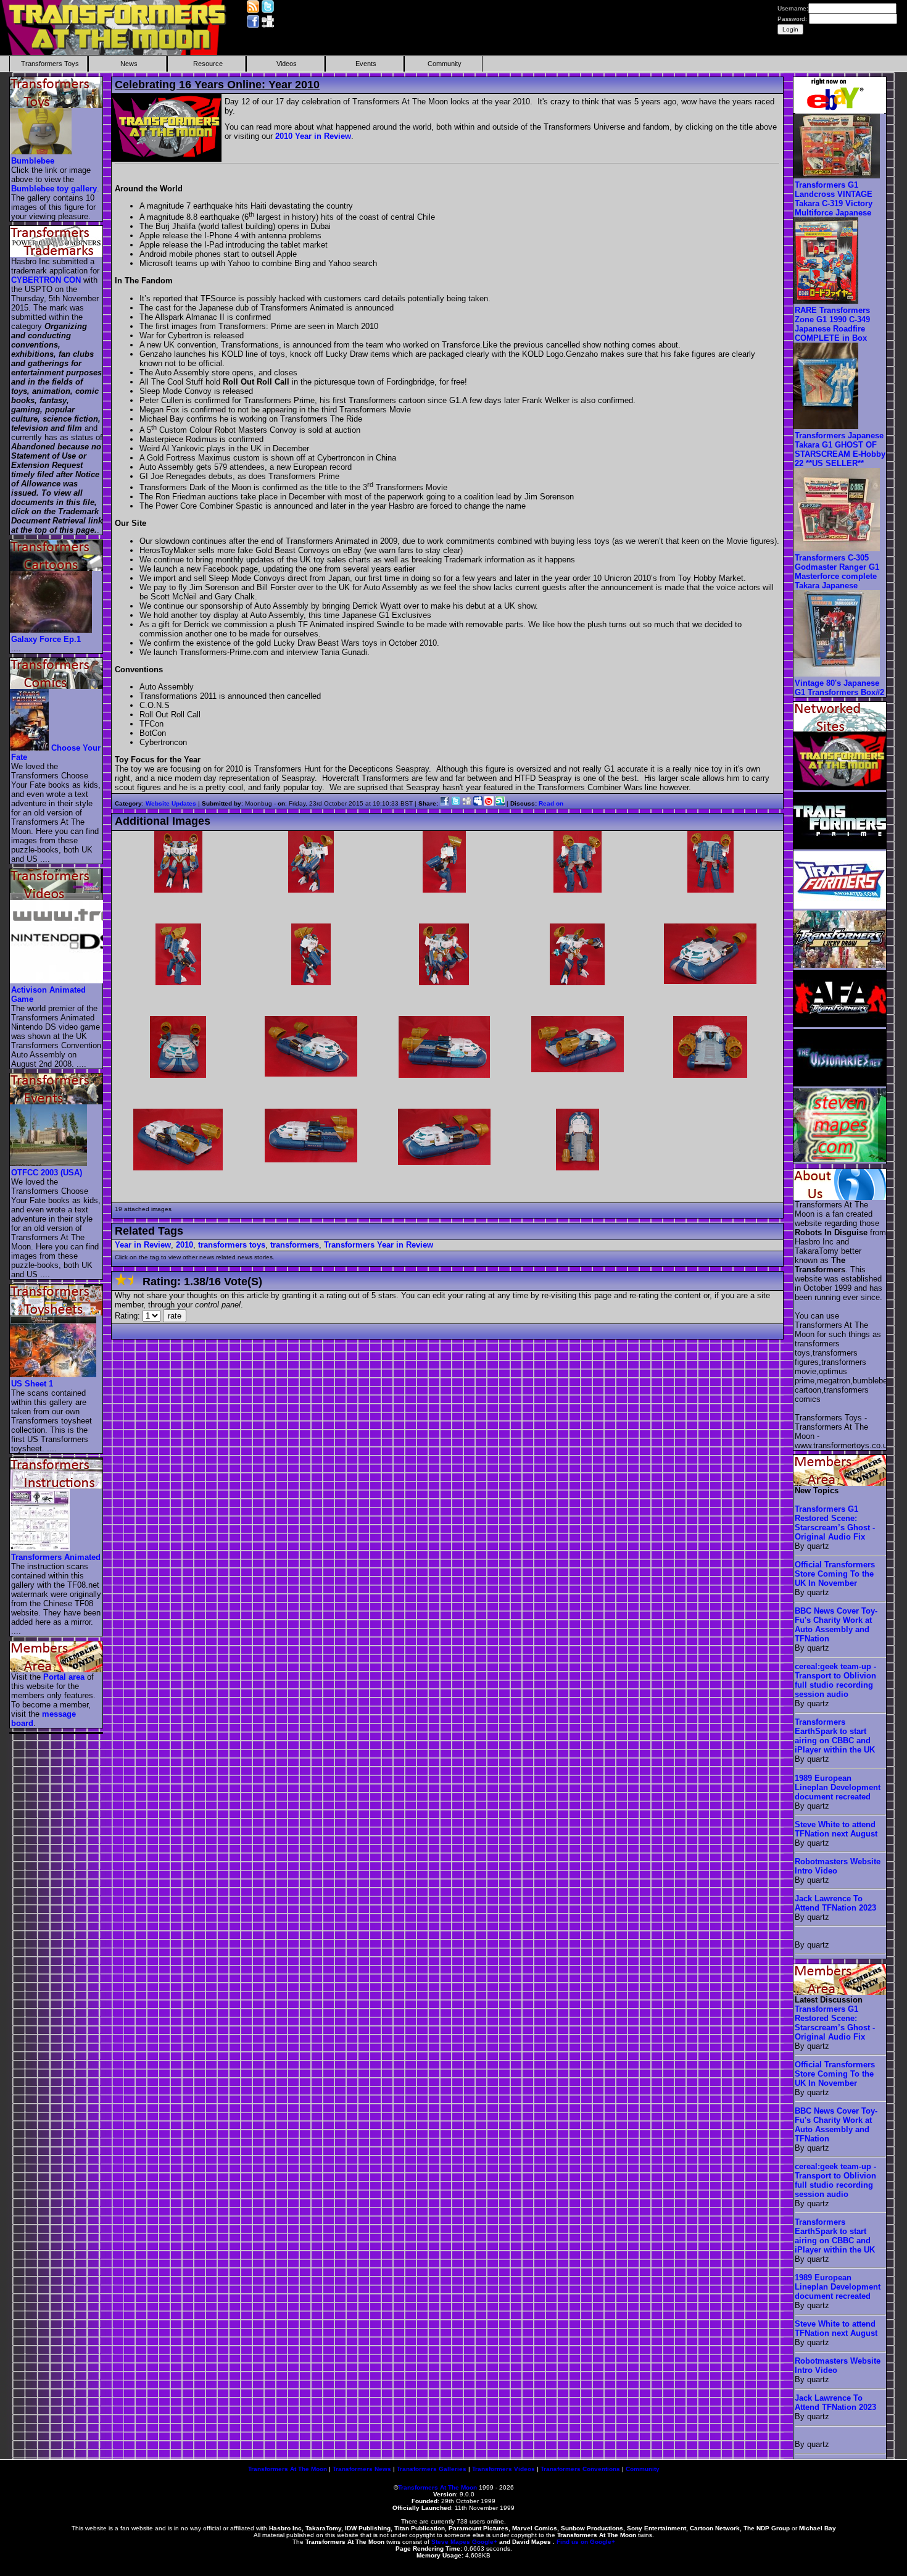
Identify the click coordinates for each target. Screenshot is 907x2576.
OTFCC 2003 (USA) (47, 1173)
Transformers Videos (503, 2469)
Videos (287, 64)
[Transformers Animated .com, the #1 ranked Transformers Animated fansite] (840, 906)
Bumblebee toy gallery (54, 189)
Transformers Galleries (432, 2469)
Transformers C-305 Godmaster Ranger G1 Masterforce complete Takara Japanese (837, 572)
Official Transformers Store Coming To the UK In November (835, 1574)
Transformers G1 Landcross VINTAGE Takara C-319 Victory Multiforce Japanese (834, 199)
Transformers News (362, 2469)
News (129, 64)
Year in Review (143, 1245)
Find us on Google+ (586, 2542)
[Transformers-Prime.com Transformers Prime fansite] (840, 847)
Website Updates (171, 803)
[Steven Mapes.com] (840, 1159)
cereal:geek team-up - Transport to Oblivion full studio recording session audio (835, 1680)
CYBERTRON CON (46, 280)
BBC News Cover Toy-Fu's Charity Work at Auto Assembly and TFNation (836, 1625)
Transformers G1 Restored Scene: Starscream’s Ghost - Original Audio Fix (835, 1523)
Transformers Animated (56, 1557)
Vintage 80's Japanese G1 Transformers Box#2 (839, 688)
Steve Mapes (451, 2542)
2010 (184, 1245)
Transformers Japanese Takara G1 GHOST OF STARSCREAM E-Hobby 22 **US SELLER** (840, 449)
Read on (551, 803)
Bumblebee (33, 161)
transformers (295, 1245)
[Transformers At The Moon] (840, 787)
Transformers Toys (50, 64)
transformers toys (232, 1245)
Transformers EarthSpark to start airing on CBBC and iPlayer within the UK (835, 1736)
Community (445, 64)
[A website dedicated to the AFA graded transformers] (840, 1024)
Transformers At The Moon (288, 2469)
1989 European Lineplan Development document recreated (838, 1787)
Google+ (485, 2542)
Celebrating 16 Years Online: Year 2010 (217, 85)
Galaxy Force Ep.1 (46, 639)
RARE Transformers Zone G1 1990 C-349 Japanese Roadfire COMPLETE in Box (832, 324)
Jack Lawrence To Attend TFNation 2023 (835, 1903)
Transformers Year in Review (379, 1245)
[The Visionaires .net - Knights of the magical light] (840, 1084)
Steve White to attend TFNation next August (836, 1829)
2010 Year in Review (313, 136)
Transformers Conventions (580, 2469)
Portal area (64, 1677)
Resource (208, 64)
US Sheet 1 (32, 1384)
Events (366, 64)
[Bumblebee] (41, 152)
